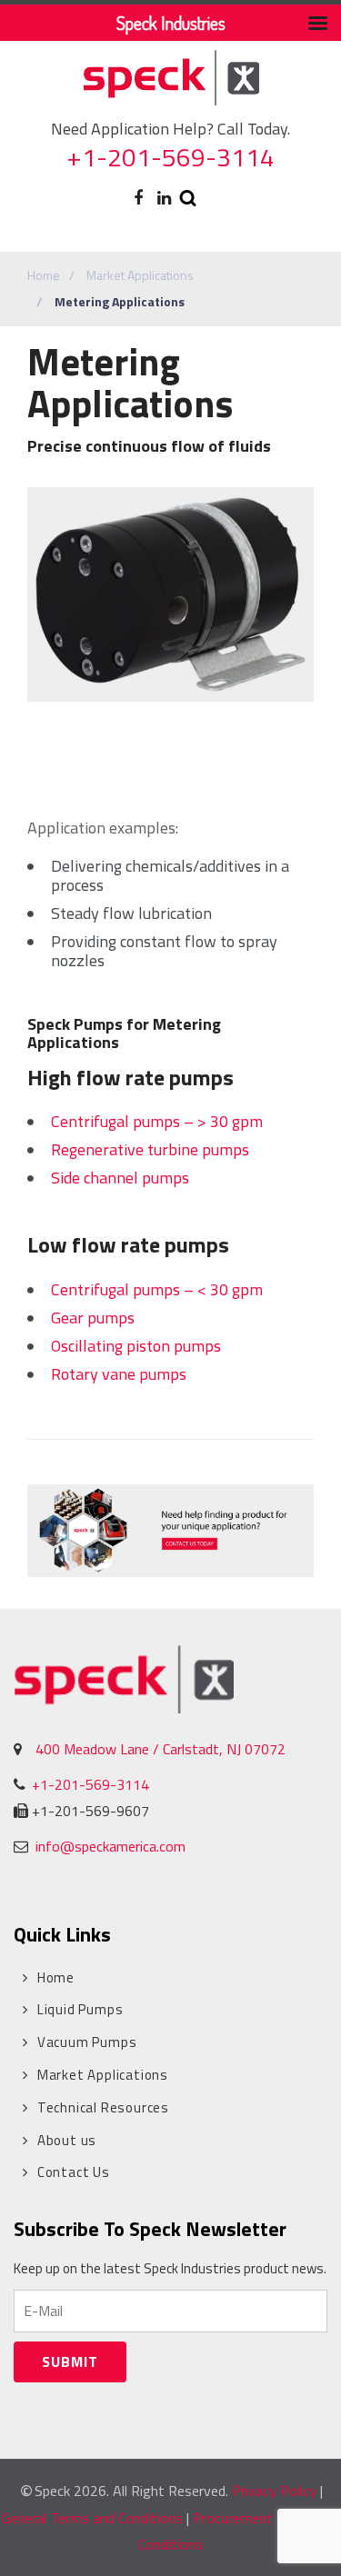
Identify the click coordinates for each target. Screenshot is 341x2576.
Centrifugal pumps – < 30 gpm (157, 1289)
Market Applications (140, 275)
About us (67, 2140)
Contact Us (74, 2172)
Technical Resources (103, 2107)
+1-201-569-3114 (170, 157)
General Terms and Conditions (92, 2518)
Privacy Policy (274, 2491)
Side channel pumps (120, 1178)
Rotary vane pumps (119, 1374)
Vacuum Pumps (87, 2042)
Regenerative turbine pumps (150, 1149)
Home (44, 275)
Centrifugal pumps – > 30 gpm (157, 1121)
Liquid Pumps (80, 2009)
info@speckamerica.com (109, 1846)
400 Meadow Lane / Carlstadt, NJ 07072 (160, 1749)
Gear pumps (93, 1318)
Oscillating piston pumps (136, 1346)
